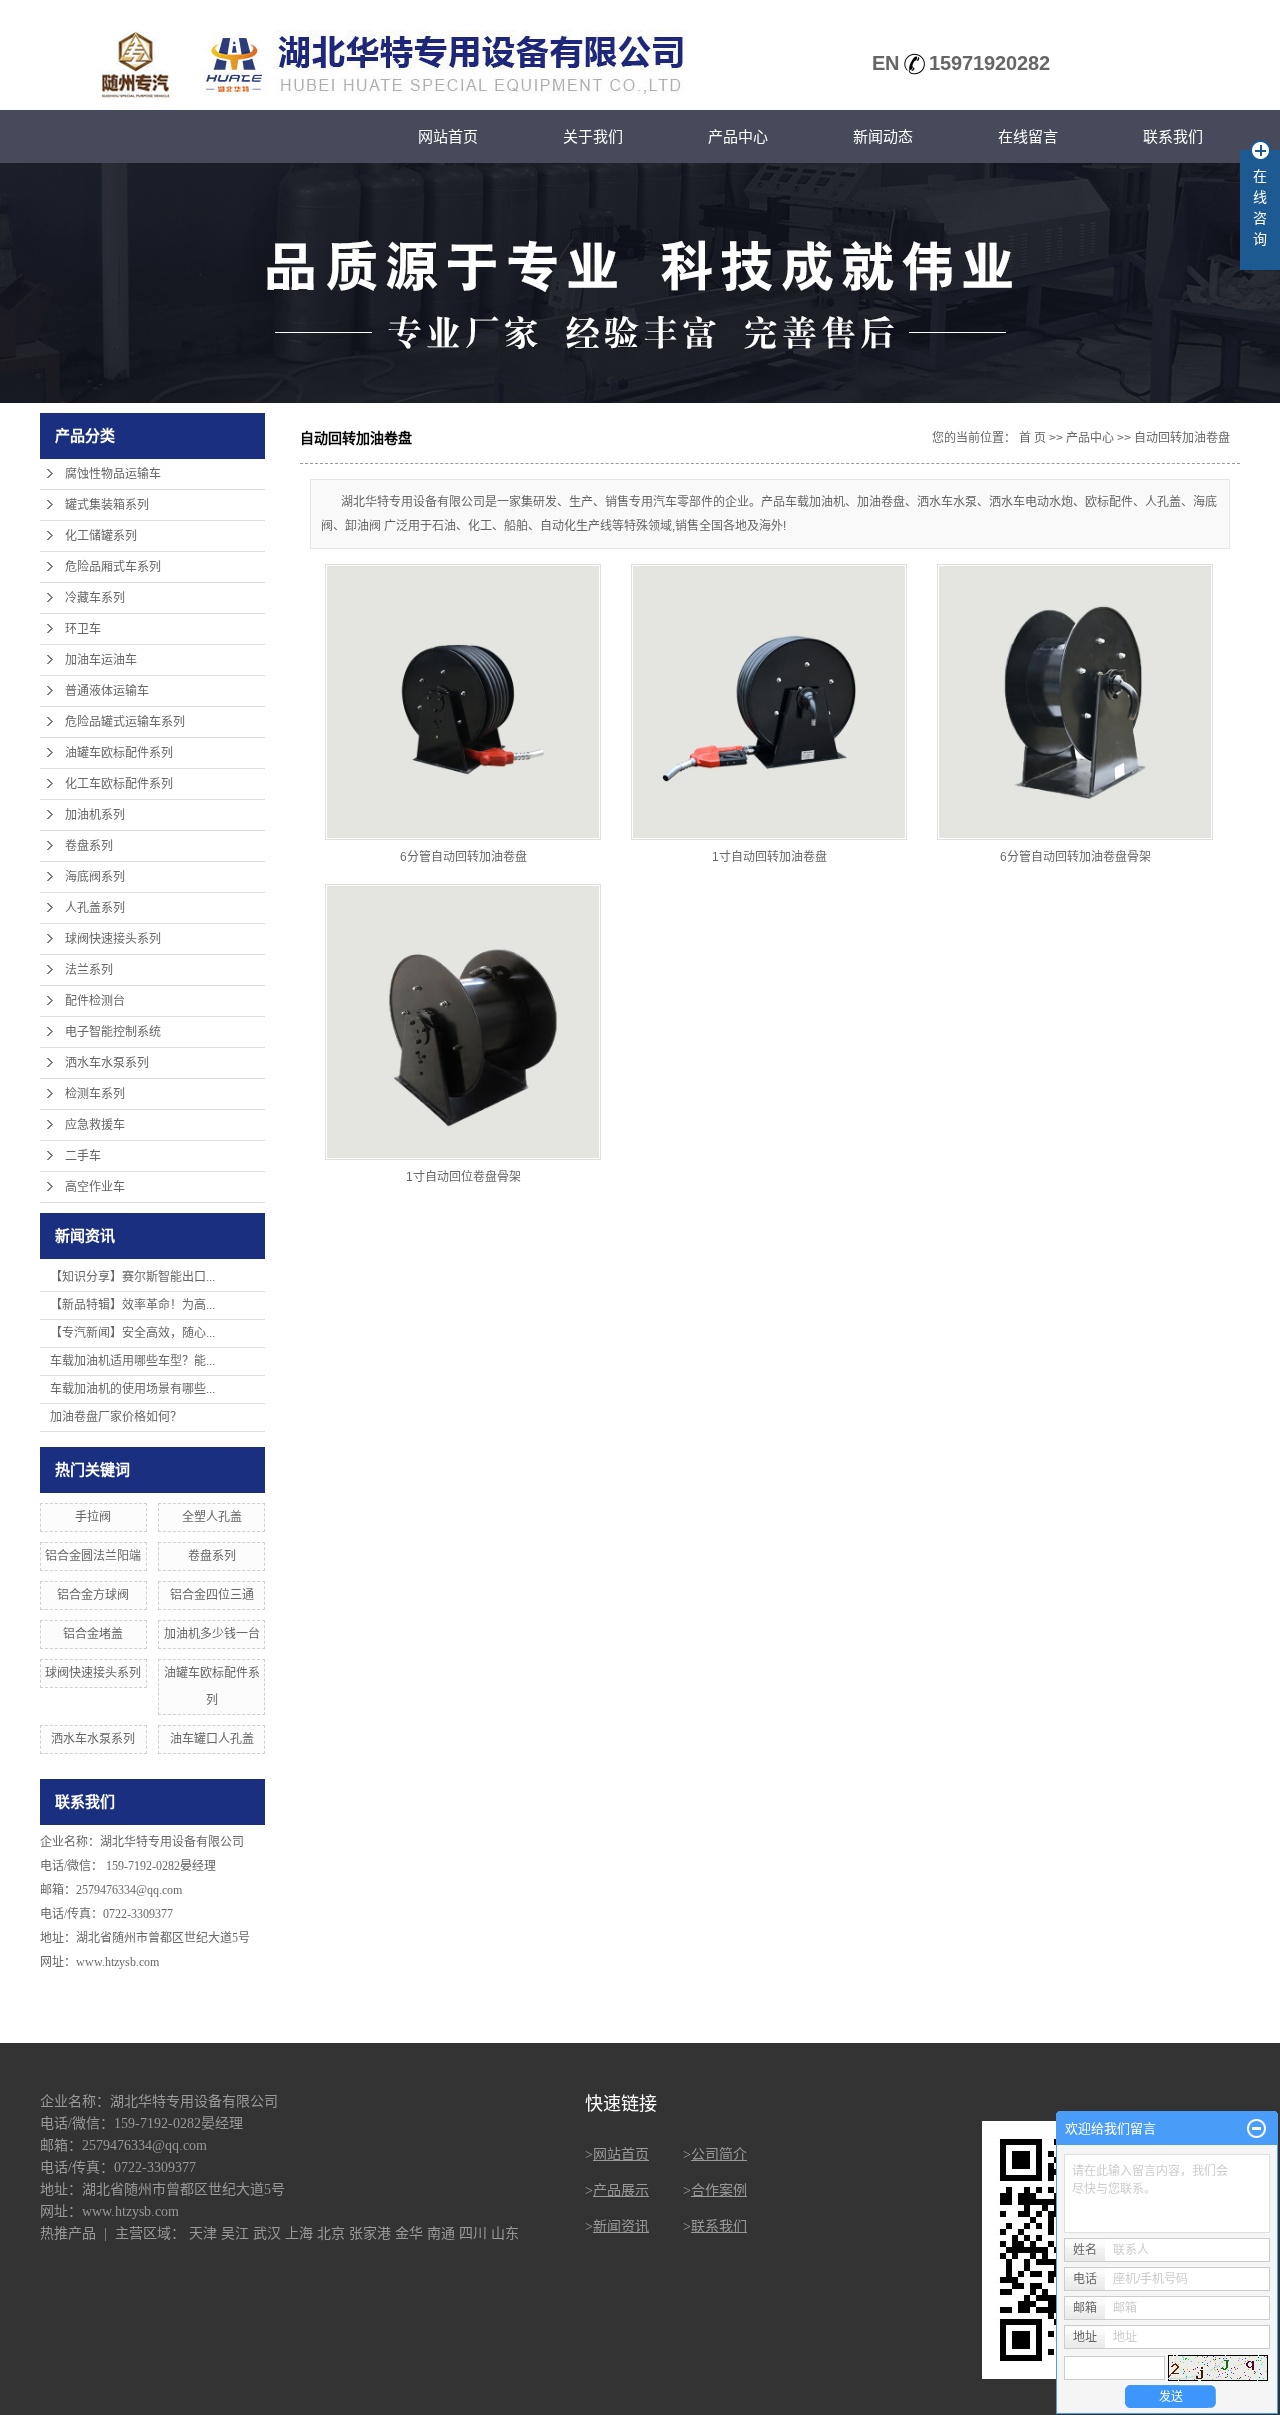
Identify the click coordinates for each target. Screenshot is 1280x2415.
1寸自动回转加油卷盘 (769, 857)
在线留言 (1028, 136)
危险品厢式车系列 (113, 567)
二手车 (83, 1156)
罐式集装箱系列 (107, 505)
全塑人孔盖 (212, 1517)
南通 (441, 2233)
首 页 (1032, 438)
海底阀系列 (95, 877)
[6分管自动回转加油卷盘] (463, 702)
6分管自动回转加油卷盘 (463, 857)
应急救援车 (95, 1125)
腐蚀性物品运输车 (113, 474)
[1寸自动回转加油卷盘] (769, 702)
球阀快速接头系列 (113, 939)
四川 (473, 2233)
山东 (505, 2233)
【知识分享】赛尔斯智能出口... (132, 1277)
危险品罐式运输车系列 (125, 722)
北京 (331, 2233)
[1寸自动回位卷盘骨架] (463, 1022)
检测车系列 (95, 1094)
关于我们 (593, 136)
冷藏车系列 (95, 598)
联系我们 (1173, 136)
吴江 (235, 2233)
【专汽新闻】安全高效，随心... (132, 1333)
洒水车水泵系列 (107, 1063)
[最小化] (1256, 2129)
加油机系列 (95, 815)
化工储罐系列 (101, 536)
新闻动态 (883, 136)
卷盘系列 (89, 846)
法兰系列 (89, 970)
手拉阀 (93, 1517)
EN (885, 63)
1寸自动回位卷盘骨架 (463, 1177)
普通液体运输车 (107, 691)
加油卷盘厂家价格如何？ (116, 1417)
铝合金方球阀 (93, 1595)
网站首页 (448, 136)
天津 (203, 2233)
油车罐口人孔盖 (212, 1739)
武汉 (267, 2233)
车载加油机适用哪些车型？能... (132, 1361)
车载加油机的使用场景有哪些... (132, 1389)
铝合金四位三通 (212, 1595)
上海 (299, 2233)
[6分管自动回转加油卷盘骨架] (1075, 702)
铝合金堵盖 (93, 1634)
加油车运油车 (101, 660)
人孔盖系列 (95, 908)
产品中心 (738, 136)
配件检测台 (95, 1001)
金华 (409, 2233)
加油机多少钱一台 (212, 1634)
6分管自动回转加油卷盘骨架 (1075, 857)
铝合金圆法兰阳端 (93, 1556)
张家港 (370, 2233)
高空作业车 (95, 1187)
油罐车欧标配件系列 (119, 753)
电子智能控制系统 (113, 1032)
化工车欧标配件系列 (119, 784)
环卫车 (83, 629)
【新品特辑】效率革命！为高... (132, 1305)
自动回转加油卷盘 (1182, 438)
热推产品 (68, 2233)
